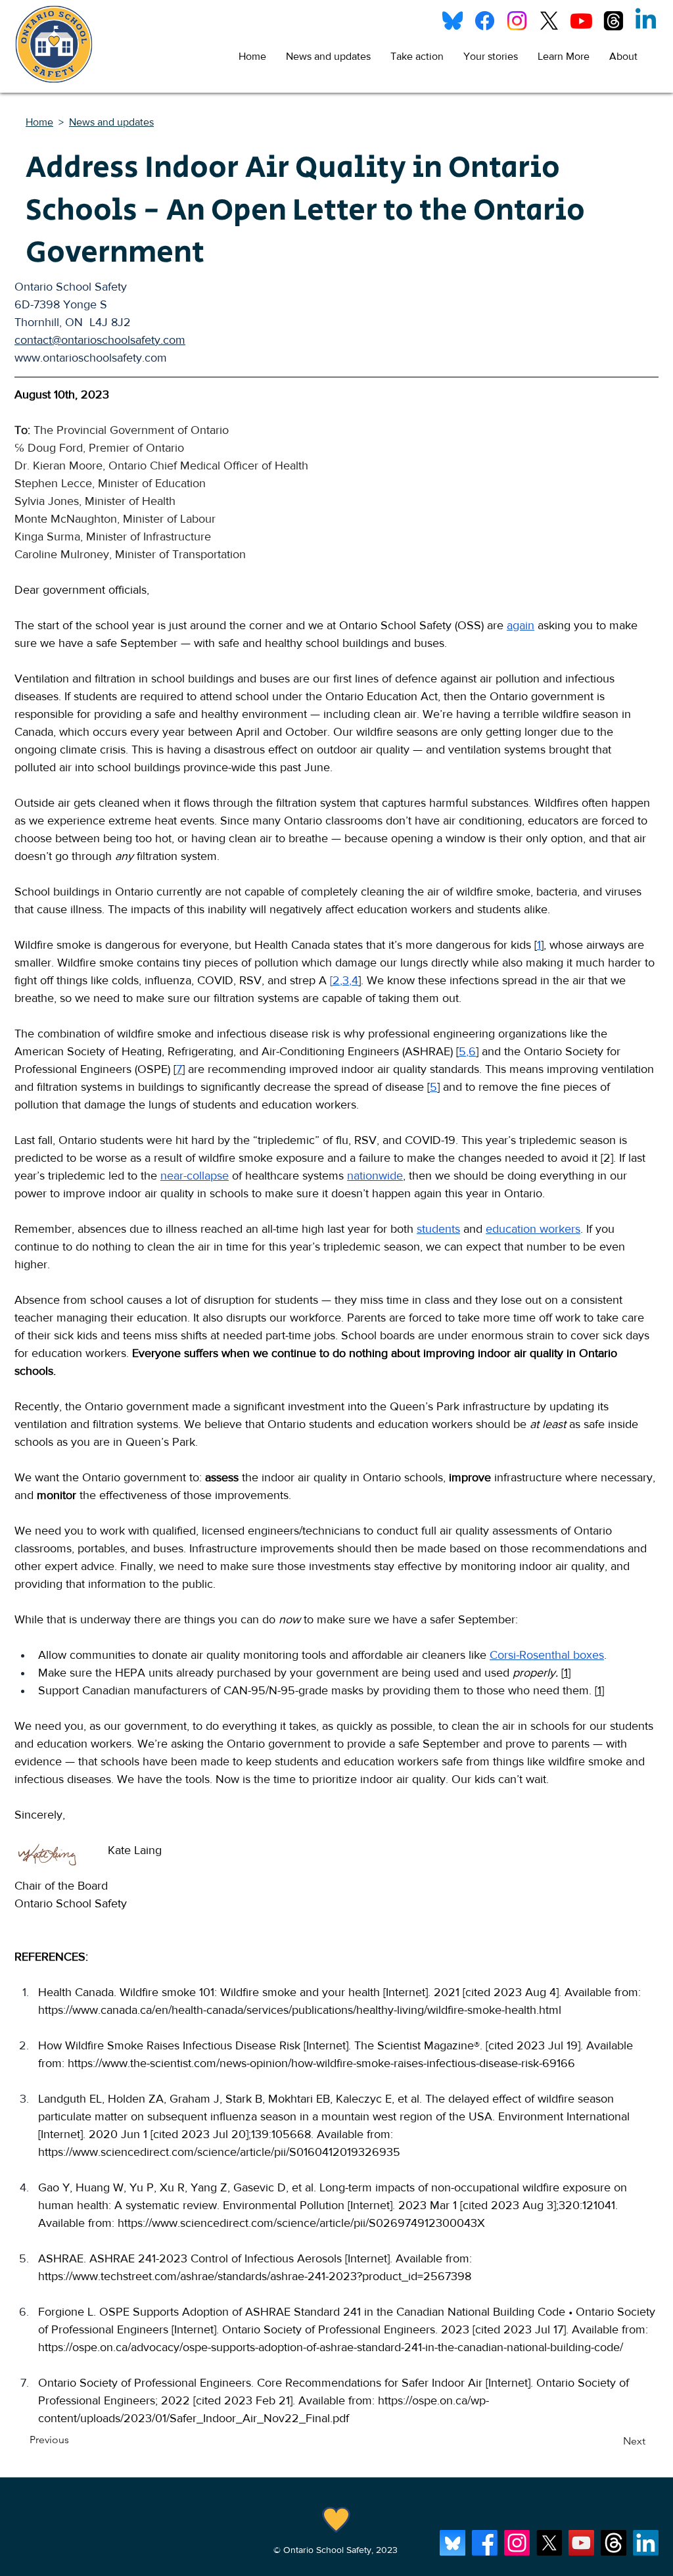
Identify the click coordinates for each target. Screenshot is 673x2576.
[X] (549, 21)
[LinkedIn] (646, 2543)
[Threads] (614, 21)
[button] (417, 57)
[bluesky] (453, 21)
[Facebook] (485, 21)
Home (39, 122)
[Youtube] (581, 21)
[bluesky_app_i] (453, 2543)
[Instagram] (517, 21)
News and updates (111, 122)
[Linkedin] (646, 21)
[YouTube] (581, 2543)
